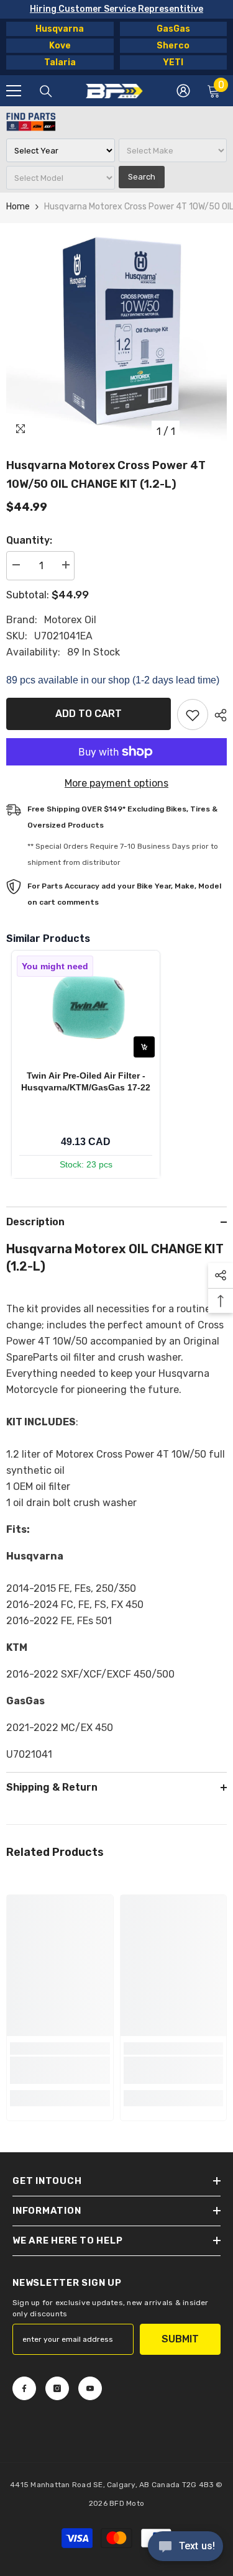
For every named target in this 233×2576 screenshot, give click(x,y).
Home (18, 207)
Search (142, 177)
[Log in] (183, 91)
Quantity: (29, 540)
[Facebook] (24, 2388)
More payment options (116, 783)
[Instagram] (57, 2388)
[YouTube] (90, 2388)
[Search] (46, 91)
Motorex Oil (70, 620)
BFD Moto (127, 2503)
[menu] (14, 91)
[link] (60, 2070)
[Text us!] (185, 2547)
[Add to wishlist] (193, 715)
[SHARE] (217, 715)
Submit (180, 2339)
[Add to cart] (144, 1047)
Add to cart (89, 714)
